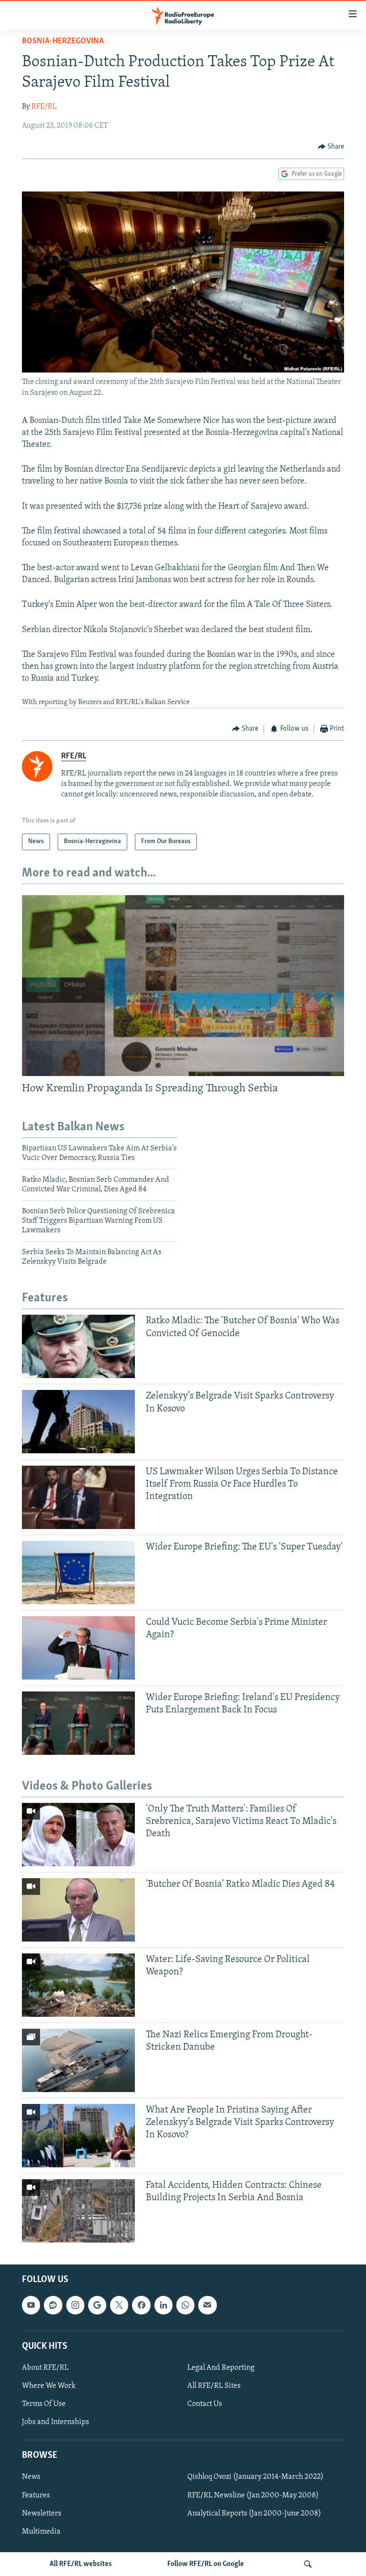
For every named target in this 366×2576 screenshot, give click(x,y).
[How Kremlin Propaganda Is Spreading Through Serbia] (183, 986)
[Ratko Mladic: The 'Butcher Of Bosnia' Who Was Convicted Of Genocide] (78, 1346)
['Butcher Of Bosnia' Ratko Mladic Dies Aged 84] (78, 1910)
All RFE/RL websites (81, 2564)
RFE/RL (44, 107)
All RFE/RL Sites (214, 2386)
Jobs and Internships (56, 2422)
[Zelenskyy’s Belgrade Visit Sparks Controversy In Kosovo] (78, 1422)
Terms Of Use (44, 2404)
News (31, 2477)
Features (36, 2495)
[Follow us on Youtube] (31, 2305)
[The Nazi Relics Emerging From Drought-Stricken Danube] (78, 2060)
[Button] (331, 147)
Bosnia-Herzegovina (63, 41)
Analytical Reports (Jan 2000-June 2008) (254, 2514)
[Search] (308, 2564)
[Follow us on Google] (97, 2305)
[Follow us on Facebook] (141, 2305)
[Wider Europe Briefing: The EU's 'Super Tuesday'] (78, 1573)
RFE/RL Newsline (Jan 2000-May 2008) (253, 2495)
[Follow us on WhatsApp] (185, 2305)
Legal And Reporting (221, 2368)
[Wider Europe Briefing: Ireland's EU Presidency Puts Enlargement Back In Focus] (78, 1723)
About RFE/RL (45, 2368)
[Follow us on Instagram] (75, 2305)
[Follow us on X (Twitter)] (119, 2305)
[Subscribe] (207, 2305)
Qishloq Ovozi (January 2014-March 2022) (255, 2477)
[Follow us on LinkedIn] (163, 2305)
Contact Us (205, 2404)
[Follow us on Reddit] (53, 2305)
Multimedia (41, 2532)
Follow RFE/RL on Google (206, 2564)
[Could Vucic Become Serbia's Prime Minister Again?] (78, 1648)
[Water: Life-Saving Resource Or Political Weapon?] (78, 1985)
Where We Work (49, 2386)
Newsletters (42, 2514)
